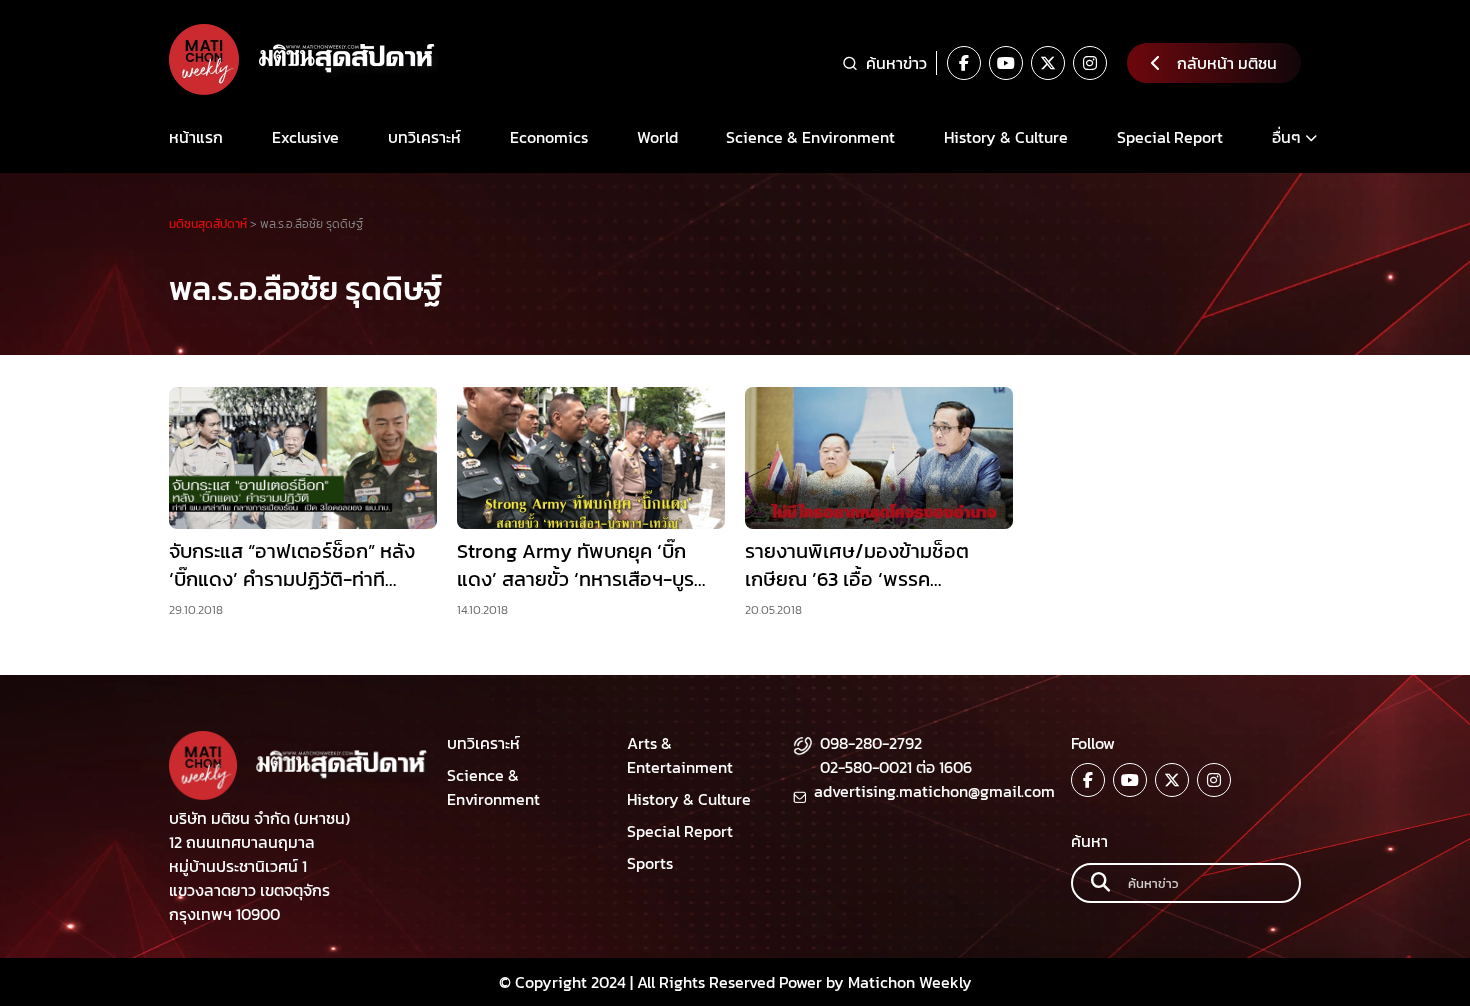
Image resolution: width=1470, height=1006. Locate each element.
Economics (549, 137)
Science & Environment (810, 137)
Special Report (1170, 137)
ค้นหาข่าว (896, 63)
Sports (650, 863)
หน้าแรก (196, 137)
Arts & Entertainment (680, 755)
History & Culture (1006, 137)
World (657, 137)
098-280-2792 (871, 743)
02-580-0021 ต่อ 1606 (896, 767)
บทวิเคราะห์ (424, 137)
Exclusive (305, 137)
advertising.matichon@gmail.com (934, 791)
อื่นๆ (1286, 137)
